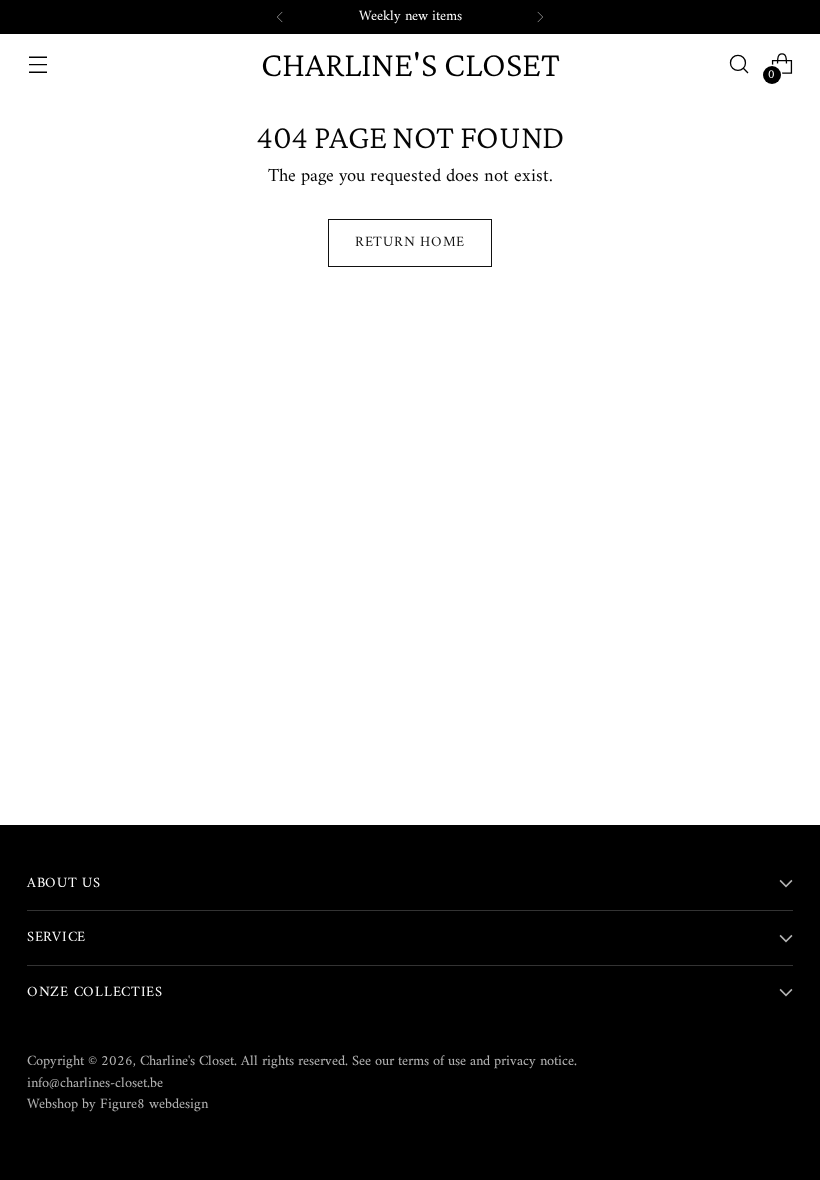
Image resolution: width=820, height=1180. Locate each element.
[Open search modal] (739, 64)
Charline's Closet (187, 1061)
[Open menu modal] (37, 64)
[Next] (540, 17)
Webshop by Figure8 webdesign (117, 1104)
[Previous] (280, 17)
